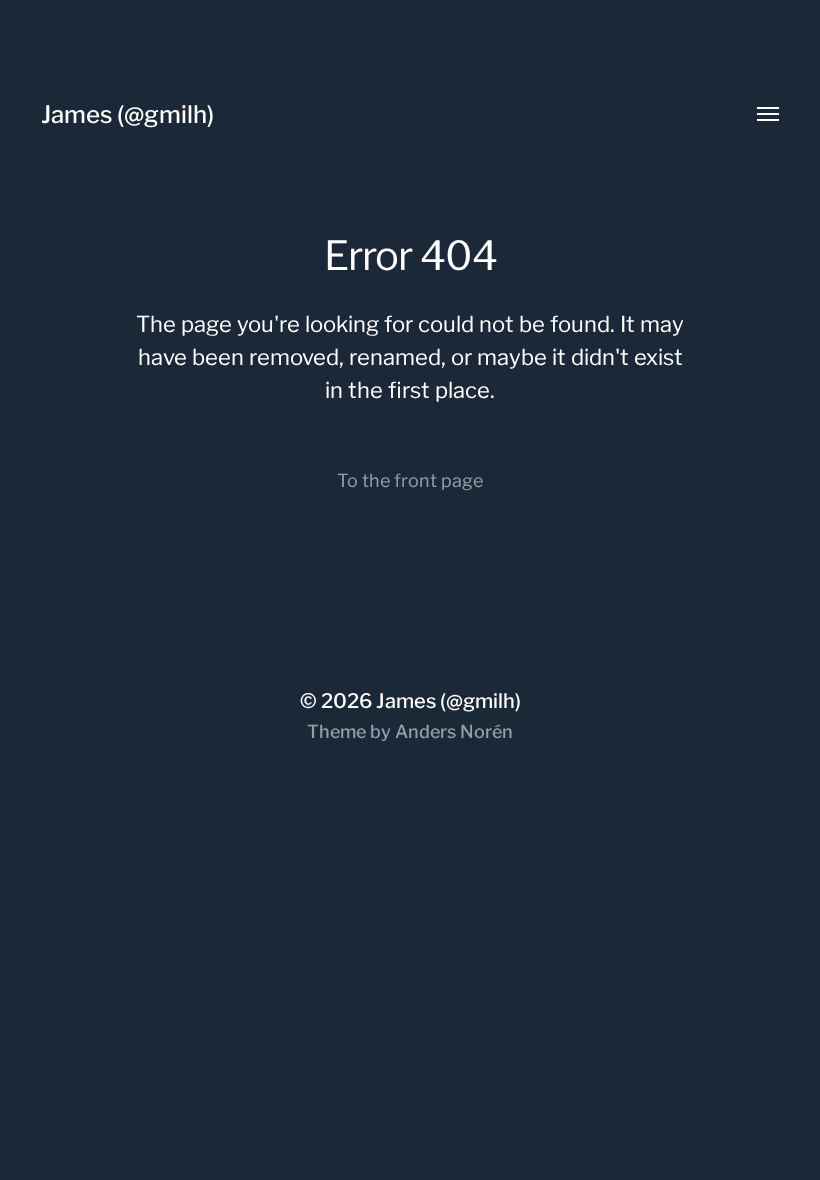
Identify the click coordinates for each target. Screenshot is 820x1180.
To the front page (410, 480)
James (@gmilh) (127, 114)
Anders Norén (454, 731)
